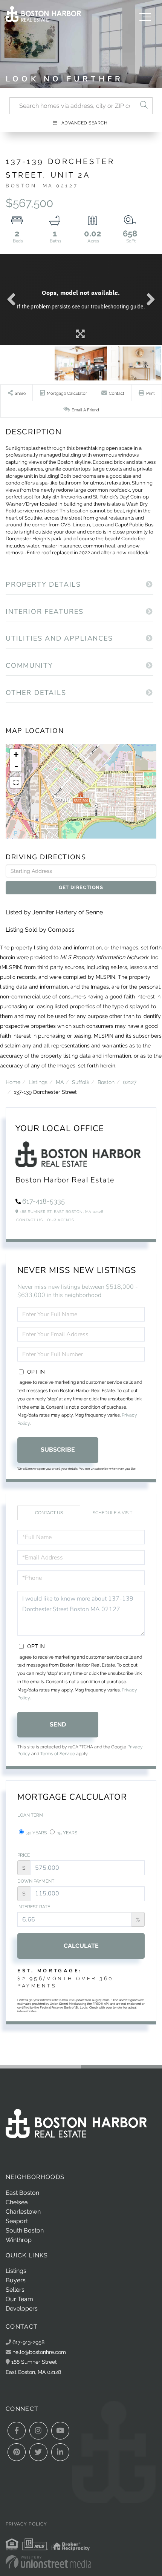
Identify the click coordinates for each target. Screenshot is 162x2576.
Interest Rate (34, 1907)
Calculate (81, 1946)
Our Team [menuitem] (19, 2299)
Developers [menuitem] (22, 2308)
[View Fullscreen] (16, 782)
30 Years (36, 1833)
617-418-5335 (44, 1201)
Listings (38, 1082)
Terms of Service (58, 1754)
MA (60, 1082)
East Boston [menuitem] (22, 2193)
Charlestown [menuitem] (23, 2212)
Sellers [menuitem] (15, 2290)
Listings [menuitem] (16, 2271)
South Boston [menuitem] (25, 2230)
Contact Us (29, 1220)
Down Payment (36, 1881)
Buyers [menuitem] (16, 2280)
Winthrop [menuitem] (19, 2240)
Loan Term (30, 1815)
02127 (130, 1082)
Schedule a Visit (112, 1513)
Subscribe (58, 1450)
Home (13, 1082)
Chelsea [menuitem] (17, 2202)
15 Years (67, 1833)
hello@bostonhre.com (39, 2352)
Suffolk (81, 1082)
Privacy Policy (26, 2524)
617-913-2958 (28, 2342)
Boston (106, 1082)
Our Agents (60, 1220)
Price (24, 1855)
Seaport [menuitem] (17, 2221)
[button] (144, 106)
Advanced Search (85, 123)
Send (58, 1724)
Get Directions (81, 887)
